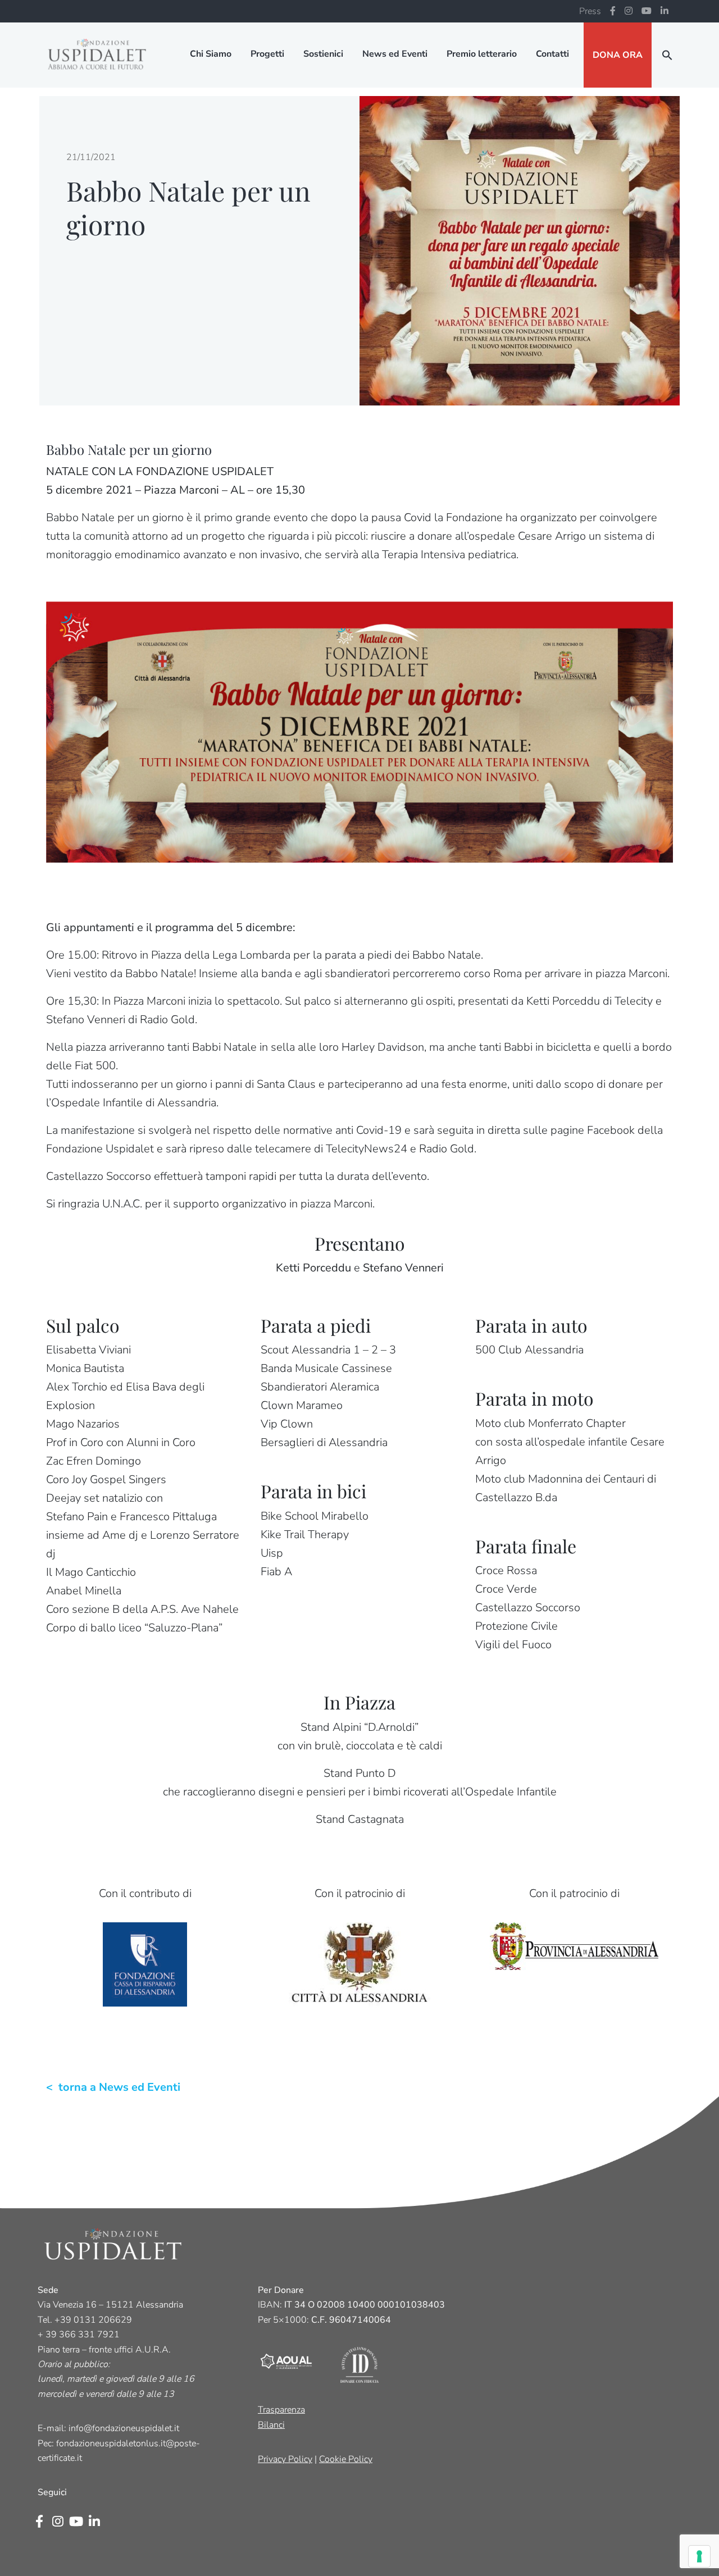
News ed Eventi (395, 54)
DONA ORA (618, 55)
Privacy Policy (285, 2459)
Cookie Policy (346, 2459)
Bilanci (271, 2425)
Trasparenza (281, 2410)
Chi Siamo (211, 54)
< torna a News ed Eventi (113, 2087)
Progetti (267, 54)
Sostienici (323, 54)
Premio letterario (482, 54)
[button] (667, 55)
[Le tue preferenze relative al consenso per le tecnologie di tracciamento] (699, 2556)
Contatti (552, 54)
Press (590, 11)
